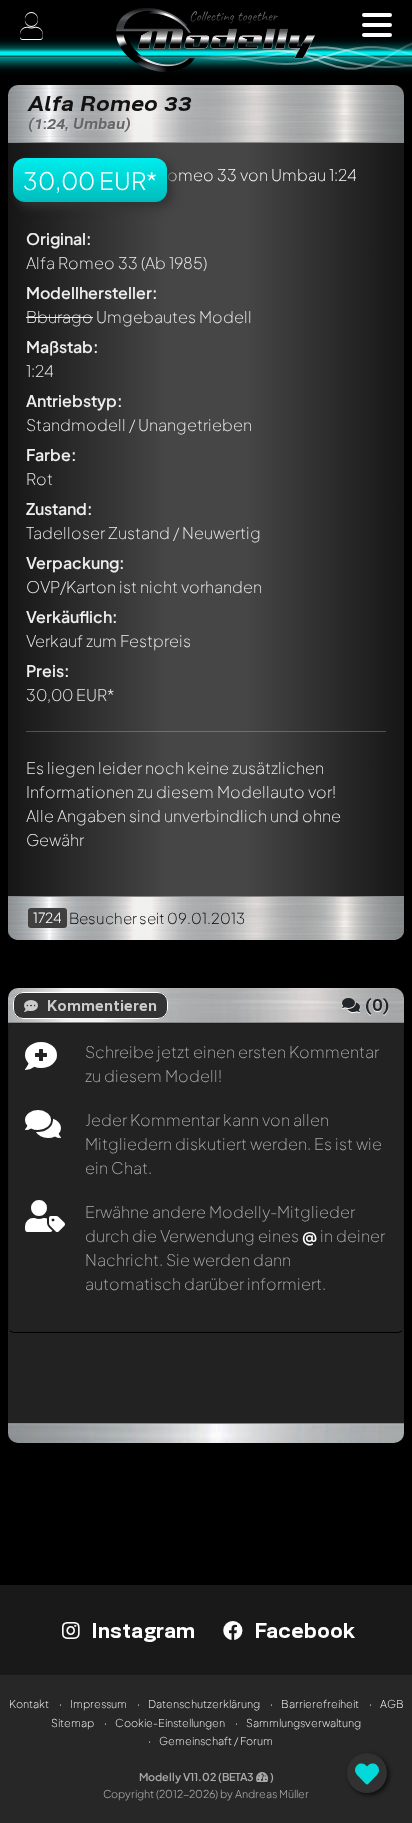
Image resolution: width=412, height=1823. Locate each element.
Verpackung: (75, 562)
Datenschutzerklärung (204, 1703)
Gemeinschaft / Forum (216, 1740)
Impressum (98, 1703)
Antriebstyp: (74, 400)
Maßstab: (62, 346)
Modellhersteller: (92, 292)
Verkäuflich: (72, 616)
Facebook (301, 1630)
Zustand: (59, 508)
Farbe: (51, 454)
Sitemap (72, 1722)
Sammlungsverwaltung (303, 1722)
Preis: (48, 670)
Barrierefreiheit (320, 1703)
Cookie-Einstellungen (170, 1722)
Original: (59, 238)
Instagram (140, 1630)
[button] (377, 25)
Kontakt (29, 1703)
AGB (392, 1703)
